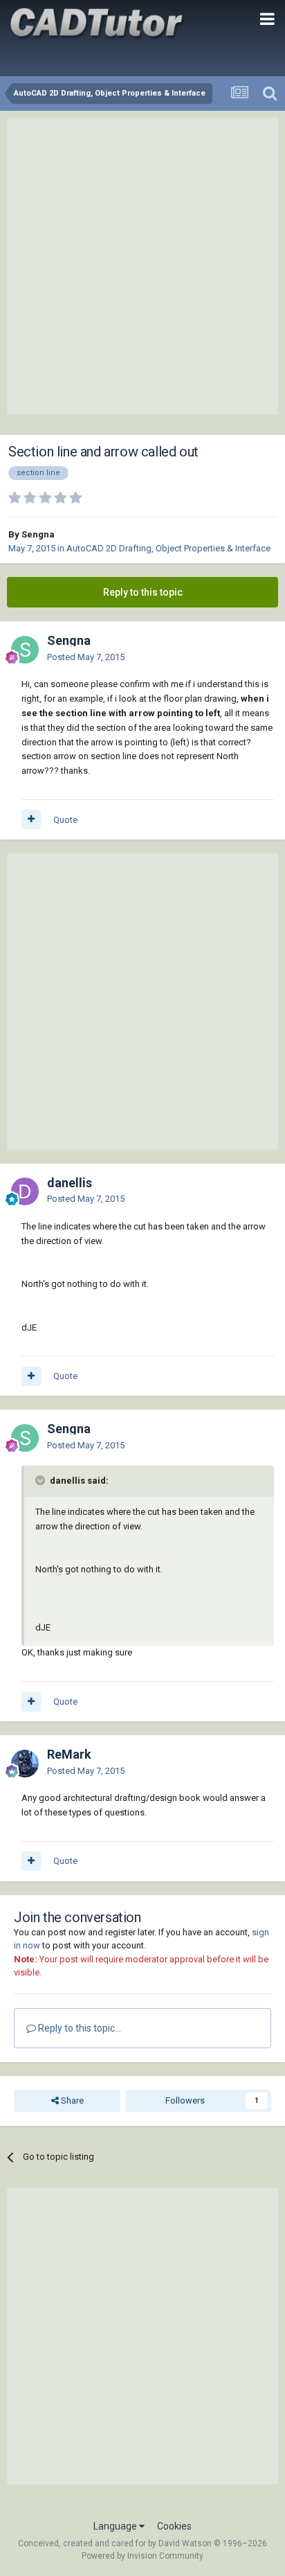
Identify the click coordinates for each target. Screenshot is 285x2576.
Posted (86, 657)
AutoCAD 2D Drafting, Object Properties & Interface (168, 548)
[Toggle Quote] (42, 1480)
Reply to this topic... (79, 2028)
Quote (65, 820)
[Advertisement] (142, 266)
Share (71, 2100)
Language (116, 2526)
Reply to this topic (143, 592)
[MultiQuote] (31, 819)
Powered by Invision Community (142, 2556)
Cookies (174, 2526)
